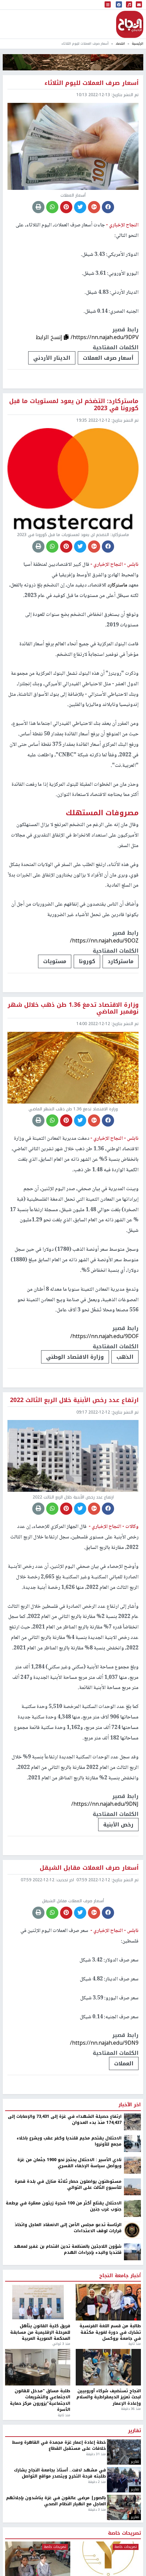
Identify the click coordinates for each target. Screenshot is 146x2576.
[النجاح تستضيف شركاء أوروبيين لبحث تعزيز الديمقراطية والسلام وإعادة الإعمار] (108, 2435)
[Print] (38, 207)
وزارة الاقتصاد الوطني (75, 1357)
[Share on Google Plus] (94, 207)
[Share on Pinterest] (66, 207)
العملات (124, 2131)
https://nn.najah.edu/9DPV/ (105, 337)
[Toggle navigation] (108, 5)
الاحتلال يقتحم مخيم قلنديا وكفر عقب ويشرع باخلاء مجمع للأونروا (69, 2209)
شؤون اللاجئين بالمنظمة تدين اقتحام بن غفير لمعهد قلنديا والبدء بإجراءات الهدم (68, 2317)
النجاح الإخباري (130, 24)
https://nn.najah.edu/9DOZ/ (104, 941)
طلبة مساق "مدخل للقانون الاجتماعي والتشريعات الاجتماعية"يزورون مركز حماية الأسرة (40, 2468)
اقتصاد (120, 43)
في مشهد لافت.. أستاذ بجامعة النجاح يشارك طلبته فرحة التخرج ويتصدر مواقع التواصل (60, 2541)
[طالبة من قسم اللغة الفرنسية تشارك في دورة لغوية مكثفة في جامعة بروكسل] (108, 2370)
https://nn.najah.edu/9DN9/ (104, 2110)
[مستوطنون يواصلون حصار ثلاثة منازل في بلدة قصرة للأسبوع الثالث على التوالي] (132, 2254)
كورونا (87, 961)
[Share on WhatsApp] (52, 207)
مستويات (55, 961)
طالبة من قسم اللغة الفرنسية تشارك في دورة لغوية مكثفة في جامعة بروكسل (110, 2400)
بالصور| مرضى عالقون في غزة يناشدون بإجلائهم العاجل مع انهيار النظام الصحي (56, 2568)
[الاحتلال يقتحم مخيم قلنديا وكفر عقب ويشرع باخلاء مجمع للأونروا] (132, 2211)
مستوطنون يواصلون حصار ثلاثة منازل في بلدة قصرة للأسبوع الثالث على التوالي (68, 2252)
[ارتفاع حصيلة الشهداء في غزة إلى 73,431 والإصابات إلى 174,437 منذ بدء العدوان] (132, 2189)
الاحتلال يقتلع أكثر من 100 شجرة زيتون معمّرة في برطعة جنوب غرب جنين (64, 2274)
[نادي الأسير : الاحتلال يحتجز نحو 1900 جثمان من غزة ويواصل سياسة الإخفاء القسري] (132, 2232)
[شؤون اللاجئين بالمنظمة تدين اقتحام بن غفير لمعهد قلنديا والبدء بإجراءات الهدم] (132, 2319)
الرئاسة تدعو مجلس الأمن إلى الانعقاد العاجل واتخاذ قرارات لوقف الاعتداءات (68, 2295)
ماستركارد (117, 585)
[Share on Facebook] (108, 207)
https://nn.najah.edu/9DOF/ (104, 1336)
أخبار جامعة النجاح (120, 2343)
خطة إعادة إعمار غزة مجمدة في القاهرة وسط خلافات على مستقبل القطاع (59, 2513)
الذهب (125, 1357)
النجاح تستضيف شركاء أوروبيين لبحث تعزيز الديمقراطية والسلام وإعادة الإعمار (109, 2464)
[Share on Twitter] (80, 207)
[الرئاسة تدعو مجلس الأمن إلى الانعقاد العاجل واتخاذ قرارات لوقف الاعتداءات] (132, 2297)
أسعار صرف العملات (108, 358)
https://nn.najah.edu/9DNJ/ (105, 1804)
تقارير (134, 2499)
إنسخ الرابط (50, 337)
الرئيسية (138, 43)
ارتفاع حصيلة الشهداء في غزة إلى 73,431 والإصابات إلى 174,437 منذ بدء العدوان (65, 2187)
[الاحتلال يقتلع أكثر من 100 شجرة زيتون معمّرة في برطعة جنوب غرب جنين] (132, 2275)
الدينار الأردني (52, 358)
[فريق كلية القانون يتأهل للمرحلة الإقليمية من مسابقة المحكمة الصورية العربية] (38, 2370)
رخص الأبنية (118, 1825)
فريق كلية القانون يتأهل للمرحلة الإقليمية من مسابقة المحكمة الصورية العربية (40, 2400)
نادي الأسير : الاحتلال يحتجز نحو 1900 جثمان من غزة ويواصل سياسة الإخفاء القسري (69, 2230)
